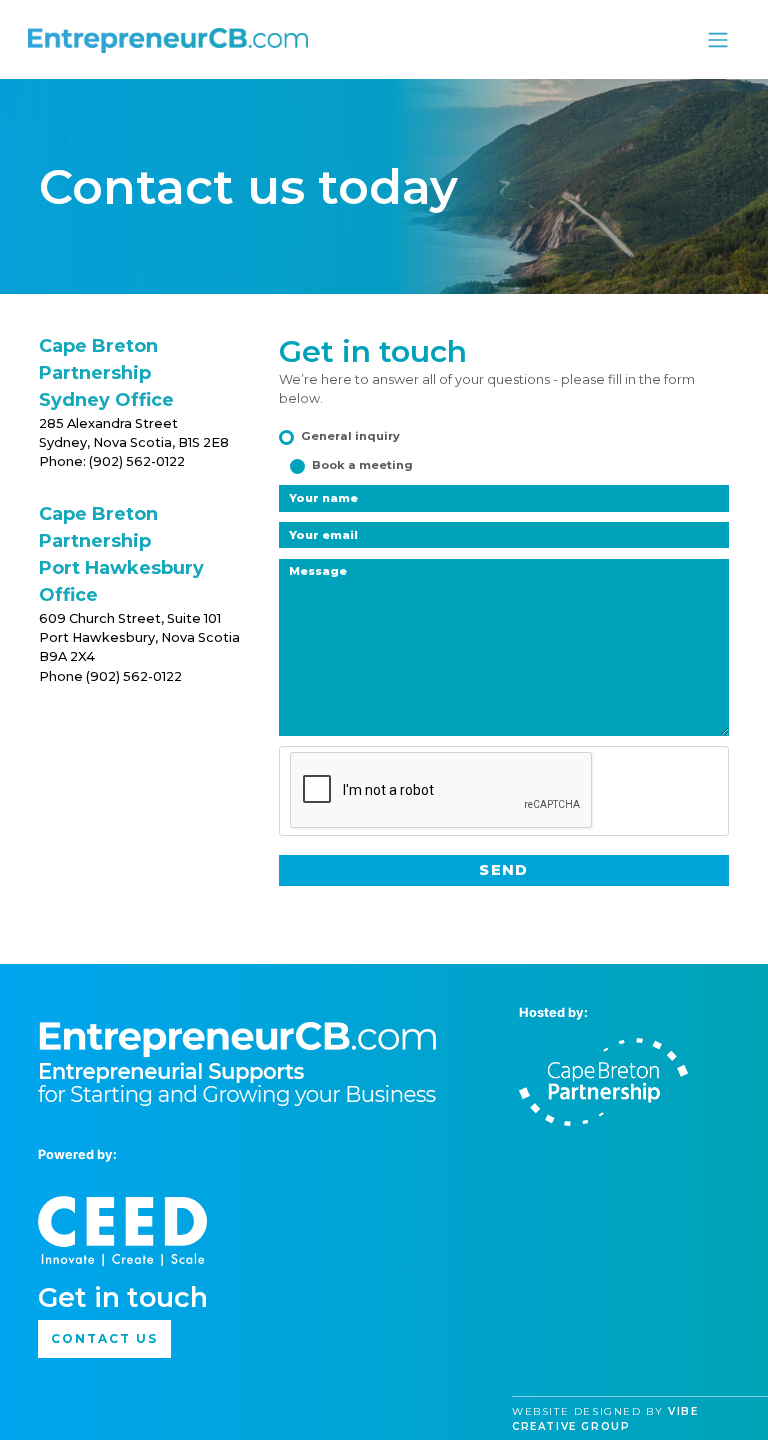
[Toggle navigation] (717, 39)
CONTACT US (104, 1338)
